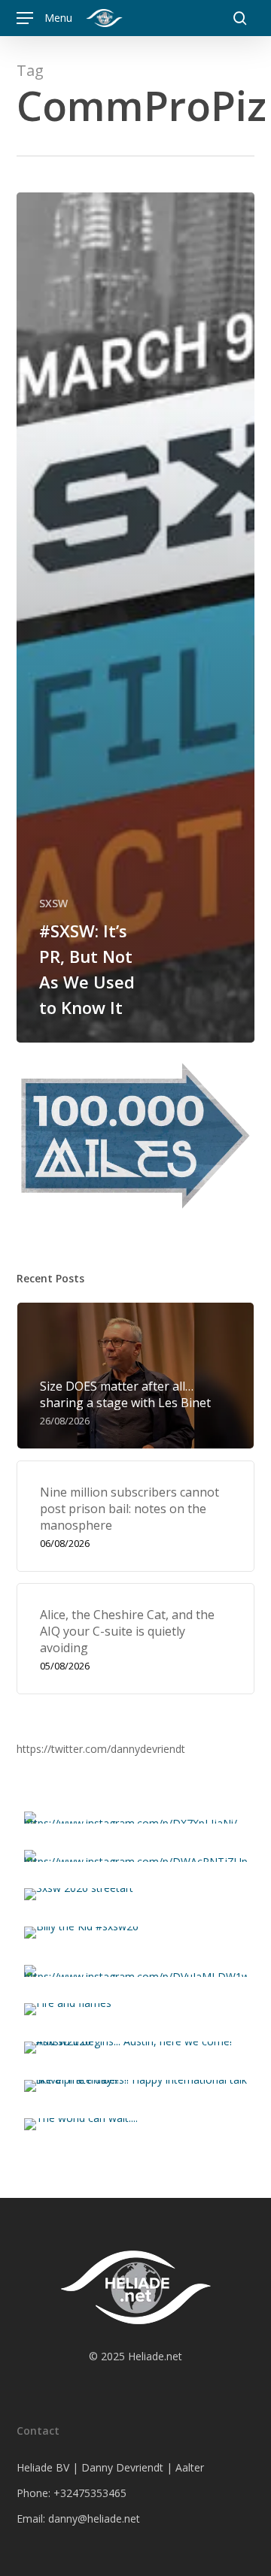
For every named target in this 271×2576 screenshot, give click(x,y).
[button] (44, 18)
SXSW (53, 903)
